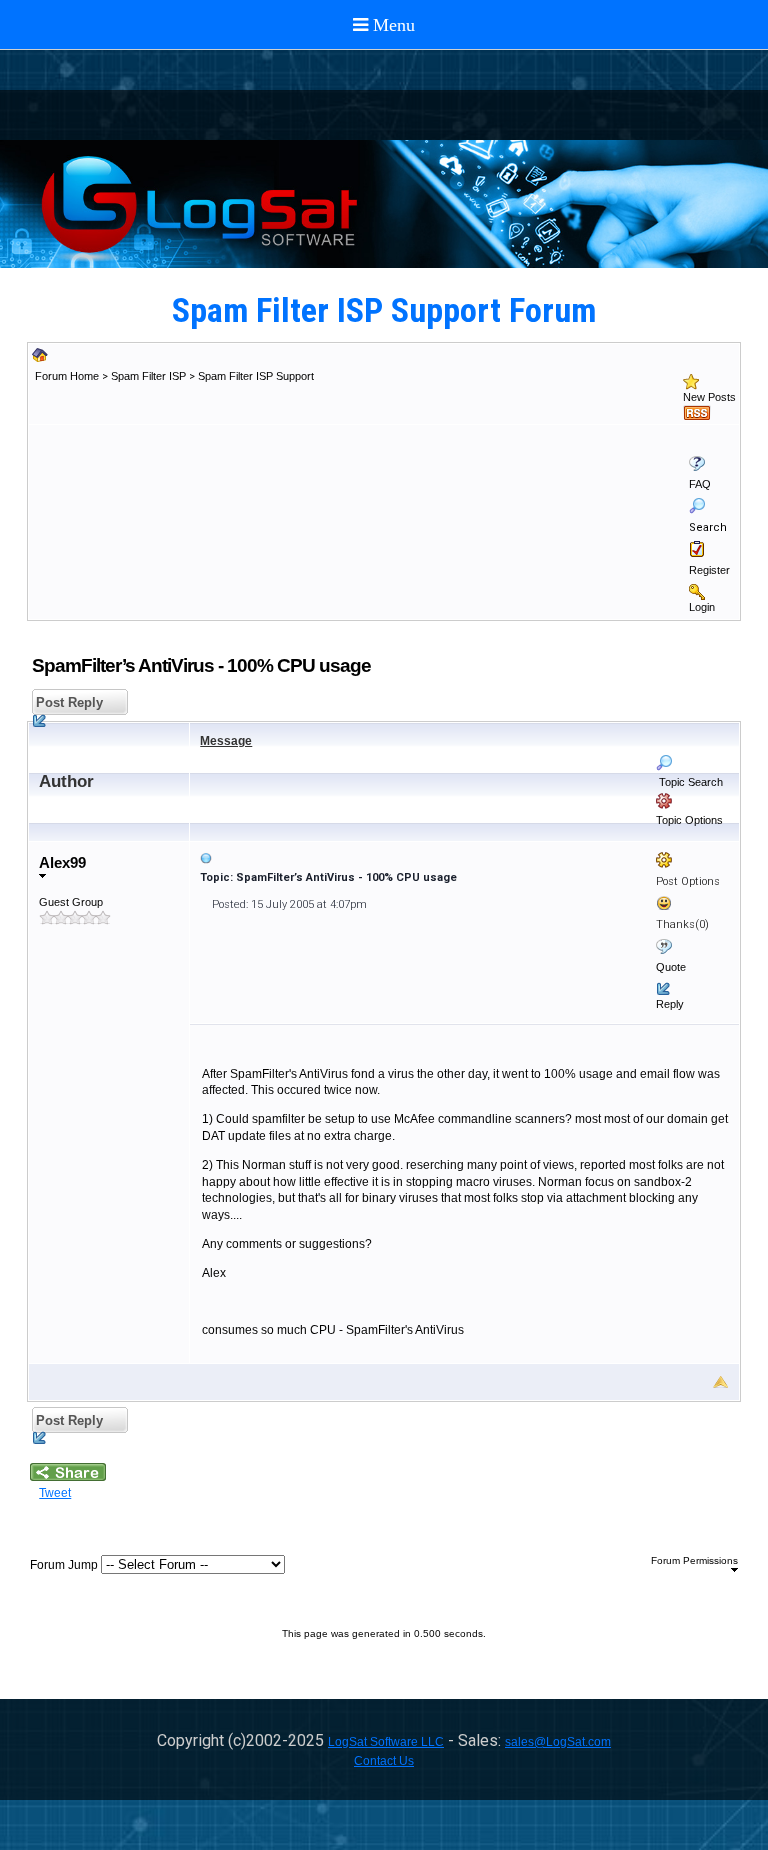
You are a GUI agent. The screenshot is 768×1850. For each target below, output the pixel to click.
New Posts (709, 397)
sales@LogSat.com (558, 1742)
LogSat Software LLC (386, 1742)
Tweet (55, 1493)
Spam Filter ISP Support (256, 376)
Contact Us (384, 1761)
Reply (670, 1004)
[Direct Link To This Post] (464, 858)
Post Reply (67, 702)
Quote (671, 967)
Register (709, 570)
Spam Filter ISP (148, 376)
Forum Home (67, 376)
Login (702, 607)
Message (226, 741)
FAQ (700, 484)
